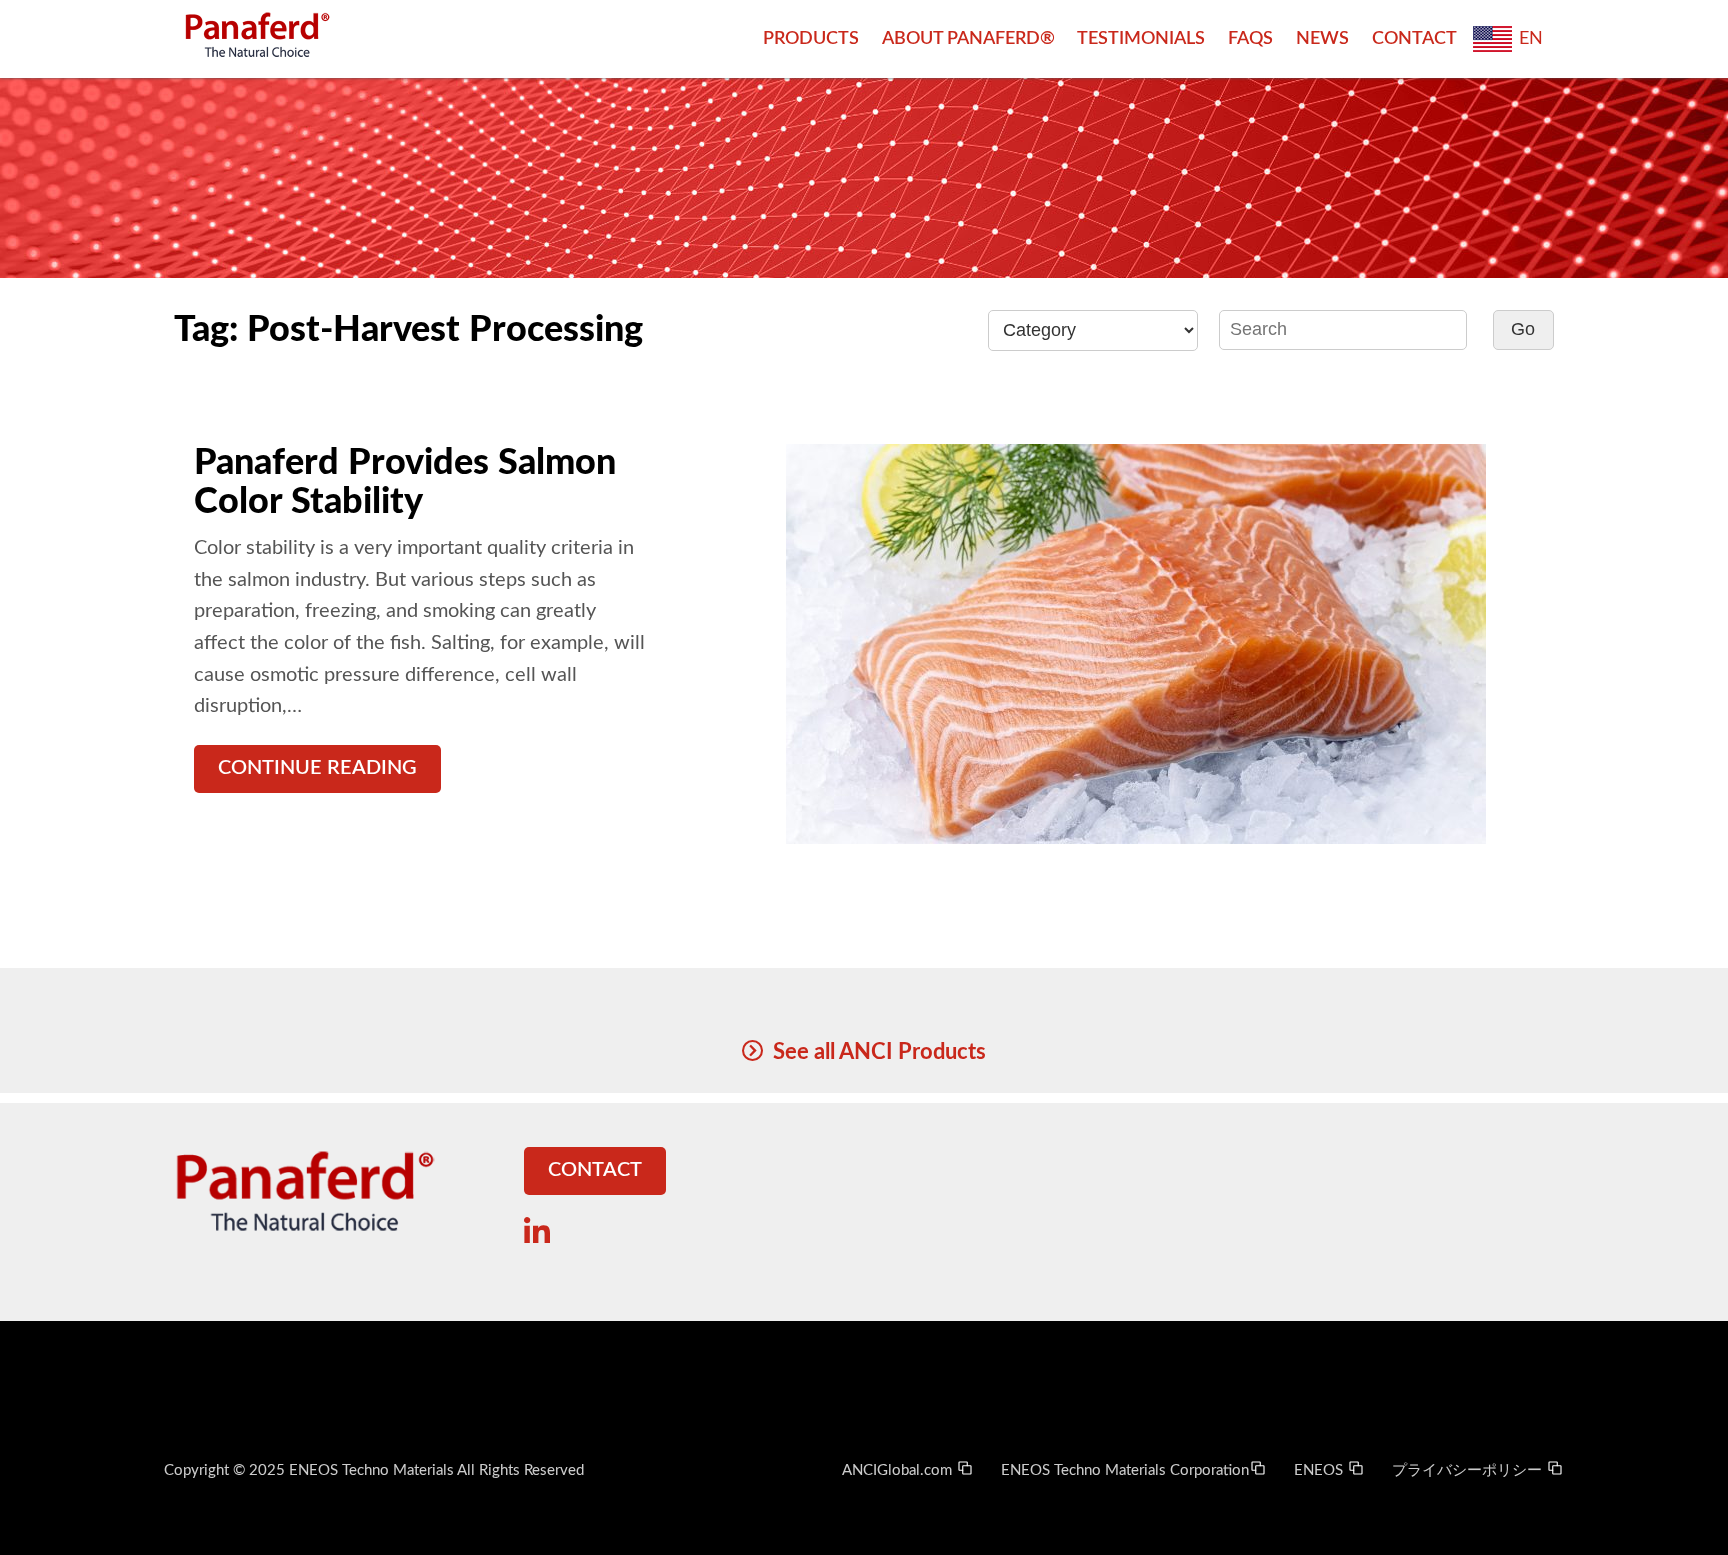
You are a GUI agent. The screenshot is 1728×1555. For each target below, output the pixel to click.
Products (811, 38)
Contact (1414, 38)
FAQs (1250, 38)
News (1322, 38)
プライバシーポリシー (1469, 1470)
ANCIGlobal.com (899, 1470)
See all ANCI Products (879, 1052)
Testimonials (1141, 38)
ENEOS (1320, 1470)
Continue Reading (317, 768)
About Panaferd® (968, 38)
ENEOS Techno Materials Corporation (1125, 1470)
